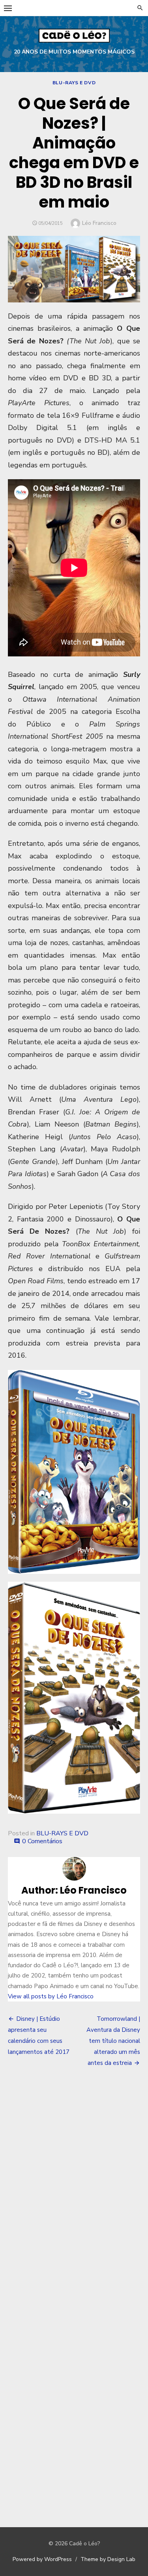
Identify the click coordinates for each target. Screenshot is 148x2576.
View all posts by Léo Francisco (51, 1996)
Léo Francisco (99, 223)
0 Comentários (42, 1841)
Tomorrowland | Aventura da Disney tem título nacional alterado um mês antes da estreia (113, 2041)
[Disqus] (74, 2190)
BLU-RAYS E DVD (74, 83)
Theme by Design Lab (108, 2559)
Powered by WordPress (42, 2559)
